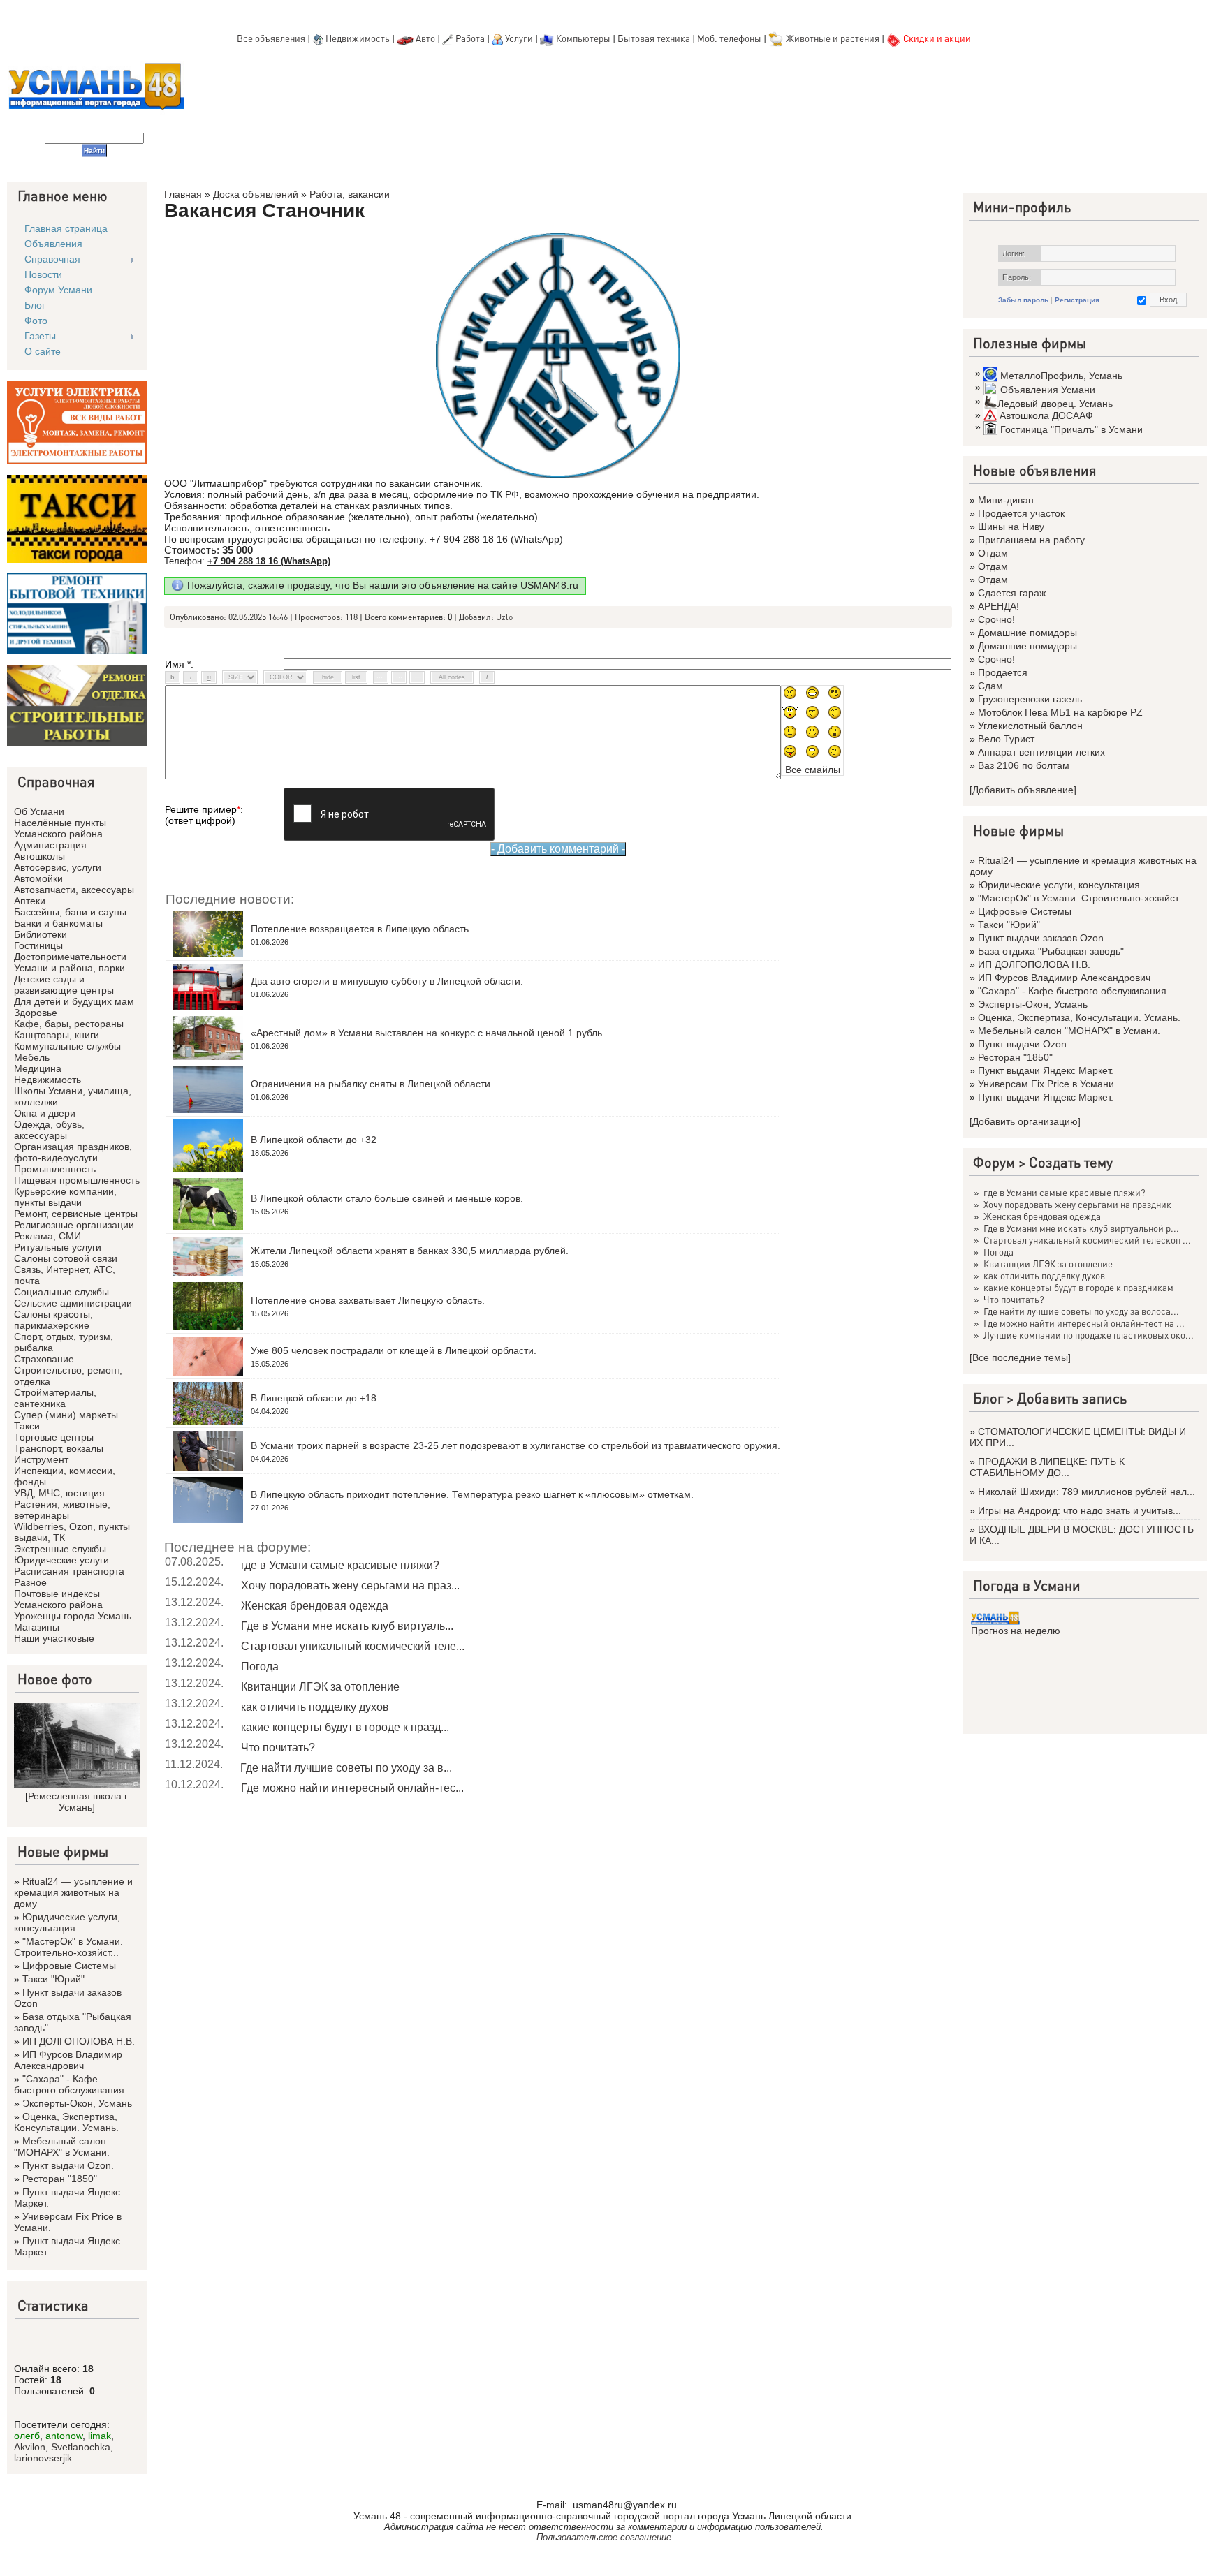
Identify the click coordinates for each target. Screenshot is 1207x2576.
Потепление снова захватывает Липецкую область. (368, 1300)
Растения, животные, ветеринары (62, 1510)
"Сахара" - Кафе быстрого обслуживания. (71, 2084)
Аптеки (30, 901)
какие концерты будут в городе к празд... (345, 1727)
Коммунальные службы (67, 1046)
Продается (1003, 672)
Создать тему (1071, 1162)
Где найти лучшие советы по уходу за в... (346, 1768)
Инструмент (41, 1459)
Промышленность (55, 1169)
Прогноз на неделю (1016, 1631)
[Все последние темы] (1020, 1357)
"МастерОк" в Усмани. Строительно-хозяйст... (68, 1947)
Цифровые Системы (69, 1966)
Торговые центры (54, 1437)
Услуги (520, 38)
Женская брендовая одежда (315, 1606)
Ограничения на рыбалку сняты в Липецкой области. (372, 1084)
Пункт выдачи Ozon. (68, 2165)
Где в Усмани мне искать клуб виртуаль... (347, 1626)
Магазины (37, 1627)
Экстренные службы (60, 1549)
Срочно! (996, 619)
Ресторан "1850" (60, 2179)
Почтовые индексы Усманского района (58, 1599)
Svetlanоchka (81, 2447)
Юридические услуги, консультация (67, 1922)
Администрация (50, 845)
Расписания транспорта (69, 1571)
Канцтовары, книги (57, 1035)
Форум (994, 1162)
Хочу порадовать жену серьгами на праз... (350, 1585)
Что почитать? (278, 1747)
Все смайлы (813, 770)
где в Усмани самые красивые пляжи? (340, 1565)
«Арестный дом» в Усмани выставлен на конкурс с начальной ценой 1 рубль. (428, 1033)
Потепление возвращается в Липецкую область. (361, 929)
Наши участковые (54, 1638)
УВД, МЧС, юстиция (59, 1493)
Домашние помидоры (1027, 633)
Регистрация (1077, 300)
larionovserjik (43, 2458)
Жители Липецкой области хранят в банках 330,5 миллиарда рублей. (410, 1251)
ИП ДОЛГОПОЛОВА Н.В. (79, 2041)
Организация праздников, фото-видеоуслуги (73, 1152)
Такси (27, 1426)
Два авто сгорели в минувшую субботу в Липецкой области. (387, 981)
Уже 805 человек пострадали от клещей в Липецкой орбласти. (394, 1350)
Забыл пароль (1023, 300)
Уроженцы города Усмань (73, 1616)
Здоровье (36, 1013)
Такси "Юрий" (53, 1979)
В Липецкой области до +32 (314, 1140)
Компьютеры (583, 38)
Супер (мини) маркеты (66, 1415)
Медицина (38, 1068)
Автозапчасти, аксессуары (74, 890)
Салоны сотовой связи (66, 1258)
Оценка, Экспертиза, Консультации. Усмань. (66, 2122)
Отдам (993, 553)
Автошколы (39, 856)
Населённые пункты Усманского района (60, 828)
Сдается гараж (1012, 593)
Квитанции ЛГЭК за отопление (320, 1687)
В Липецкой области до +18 (314, 1398)
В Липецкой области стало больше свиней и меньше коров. (387, 1198)
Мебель (32, 1057)
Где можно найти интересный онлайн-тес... (352, 1788)
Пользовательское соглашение (604, 2537)
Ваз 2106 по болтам (1024, 765)
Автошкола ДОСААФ (1046, 415)
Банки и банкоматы (58, 923)
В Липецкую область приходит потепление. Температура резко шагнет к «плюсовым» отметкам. (472, 1494)
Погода (260, 1666)
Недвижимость (358, 38)
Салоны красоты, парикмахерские (53, 1320)
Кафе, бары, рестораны (69, 1024)
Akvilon (30, 2447)
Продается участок (1021, 513)
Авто (425, 38)
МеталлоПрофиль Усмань (1061, 376)
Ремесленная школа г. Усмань (79, 1802)
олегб (27, 2436)
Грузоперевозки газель (1030, 699)
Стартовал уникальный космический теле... (353, 1646)
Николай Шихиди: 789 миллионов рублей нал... (1087, 1492)
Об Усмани (39, 811)
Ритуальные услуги (58, 1247)
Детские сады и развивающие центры (64, 985)
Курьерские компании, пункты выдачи (65, 1197)
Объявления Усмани (1048, 390)
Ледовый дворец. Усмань (1055, 404)
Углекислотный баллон (1030, 726)
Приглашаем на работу (1031, 540)
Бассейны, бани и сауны (70, 912)
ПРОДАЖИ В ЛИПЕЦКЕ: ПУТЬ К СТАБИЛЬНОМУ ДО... (1047, 1467)
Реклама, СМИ (47, 1236)
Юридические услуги (61, 1560)
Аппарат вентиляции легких (1041, 752)
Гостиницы (38, 945)
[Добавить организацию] (1025, 1121)
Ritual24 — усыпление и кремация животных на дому (73, 1892)
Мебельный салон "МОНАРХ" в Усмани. (62, 2147)
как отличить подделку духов (315, 1707)
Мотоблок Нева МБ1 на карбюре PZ (1060, 712)
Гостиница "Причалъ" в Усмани (1071, 429)
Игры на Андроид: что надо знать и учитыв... (1080, 1510)
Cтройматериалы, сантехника (55, 1398)
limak (100, 2436)
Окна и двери (45, 1113)
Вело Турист (1006, 739)
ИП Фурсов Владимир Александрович (68, 2060)
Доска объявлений (256, 194)
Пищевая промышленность (77, 1180)
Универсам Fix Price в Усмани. (1047, 1084)
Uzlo (504, 617)
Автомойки (38, 878)
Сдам (990, 686)
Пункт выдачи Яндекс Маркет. (1046, 1070)
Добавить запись (1072, 1398)
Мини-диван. (1007, 500)
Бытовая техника (654, 38)
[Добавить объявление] (1023, 790)
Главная (183, 194)
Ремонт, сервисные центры (76, 1214)
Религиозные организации (74, 1225)
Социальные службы (61, 1292)
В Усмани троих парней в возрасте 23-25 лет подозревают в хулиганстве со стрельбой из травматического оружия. (515, 1445)
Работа (470, 38)
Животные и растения (833, 38)
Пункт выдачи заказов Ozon (1041, 938)
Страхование (44, 1359)
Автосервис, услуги (58, 867)
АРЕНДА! (998, 606)
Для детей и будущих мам (74, 1001)
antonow (64, 2436)
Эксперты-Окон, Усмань (77, 2103)
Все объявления (271, 38)
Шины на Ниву (1011, 527)
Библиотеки (41, 934)
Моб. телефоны (729, 38)
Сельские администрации (73, 1303)
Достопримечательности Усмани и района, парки (70, 962)
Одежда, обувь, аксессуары (49, 1130)
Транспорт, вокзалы (59, 1448)
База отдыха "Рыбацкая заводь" (1051, 951)
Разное (30, 1582)
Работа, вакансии (350, 194)
